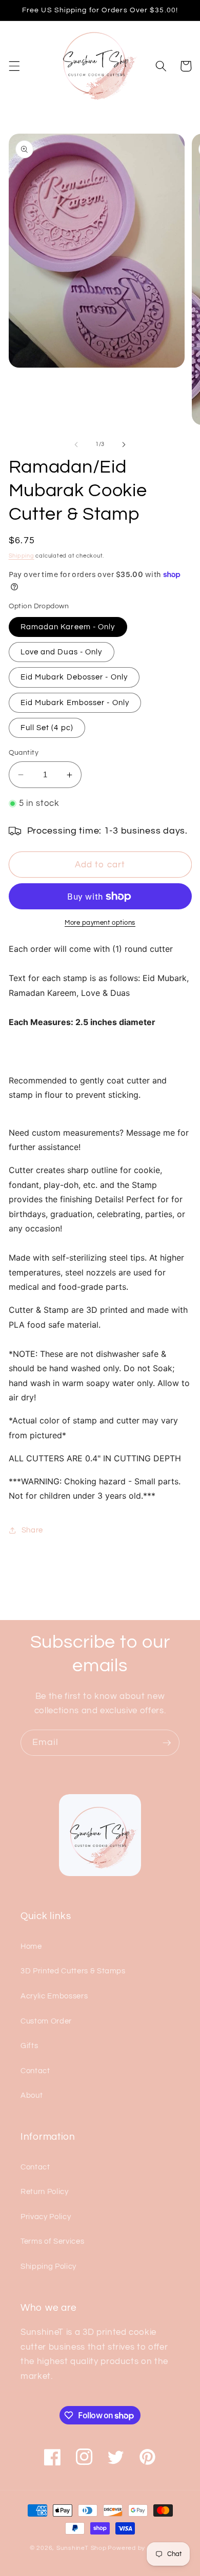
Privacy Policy (46, 2217)
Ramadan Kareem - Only (68, 627)
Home (31, 1946)
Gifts (29, 2046)
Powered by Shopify (139, 2548)
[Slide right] (124, 444)
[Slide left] (76, 444)
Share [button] (32, 1530)
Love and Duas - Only (62, 652)
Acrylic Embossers (54, 1996)
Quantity (24, 752)
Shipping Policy (48, 2266)
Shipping (22, 556)
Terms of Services (52, 2241)
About (32, 2095)
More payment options (100, 923)
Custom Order (46, 2021)
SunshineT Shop (82, 2548)
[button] (14, 66)
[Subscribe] (167, 1743)
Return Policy (45, 2191)
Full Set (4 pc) (47, 728)
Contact (35, 2071)
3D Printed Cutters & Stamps (73, 1971)
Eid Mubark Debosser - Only (74, 677)
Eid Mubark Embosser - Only (75, 702)
